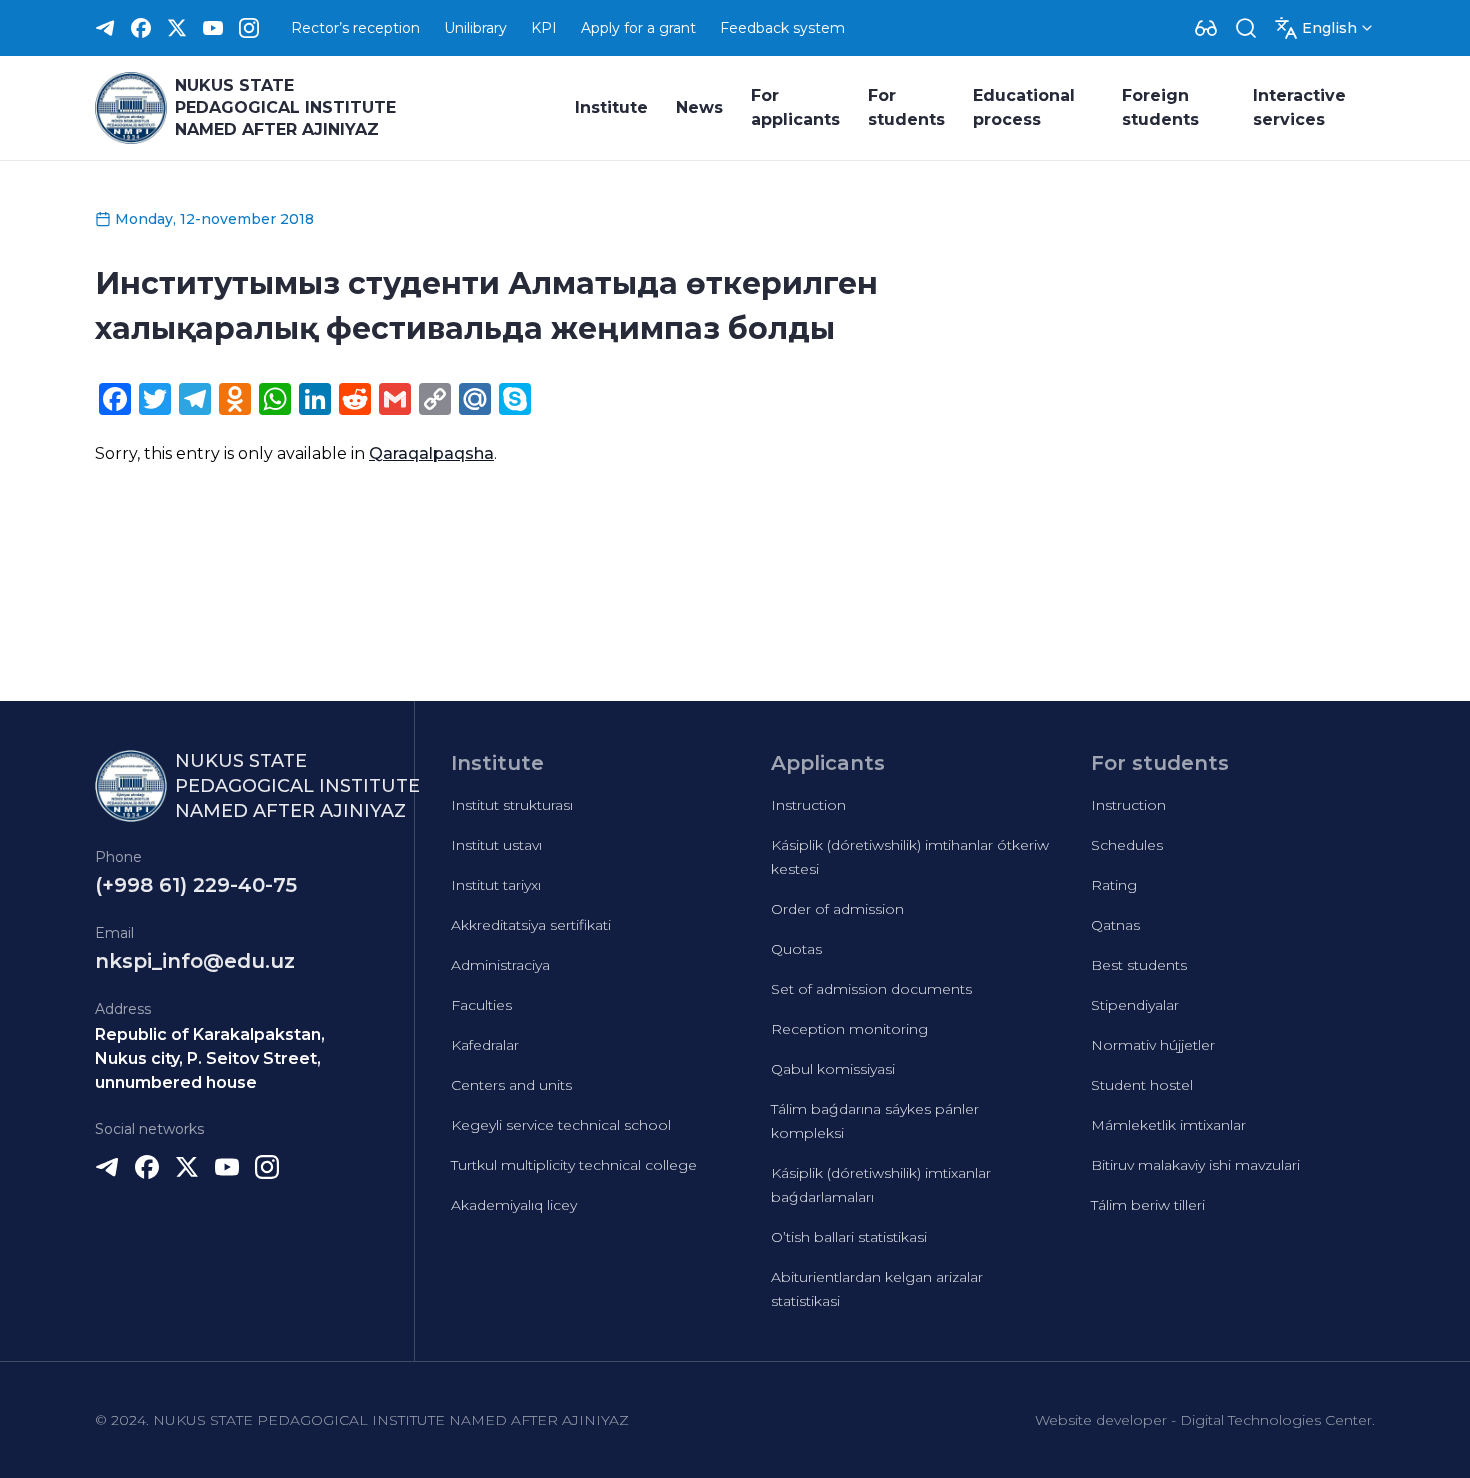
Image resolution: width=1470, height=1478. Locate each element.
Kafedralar (485, 1045)
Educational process (1024, 107)
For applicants (795, 107)
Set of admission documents (871, 989)
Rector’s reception (355, 28)
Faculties (481, 1005)
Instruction (808, 805)
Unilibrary (475, 28)
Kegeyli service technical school (561, 1125)
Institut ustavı (496, 845)
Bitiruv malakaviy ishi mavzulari (1195, 1165)
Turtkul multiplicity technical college (574, 1165)
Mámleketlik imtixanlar (1168, 1125)
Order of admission (837, 909)
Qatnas (1115, 925)
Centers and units (511, 1085)
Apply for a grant (638, 28)
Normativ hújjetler (1153, 1045)
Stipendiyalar (1135, 1005)
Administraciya (500, 965)
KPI (544, 28)
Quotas (796, 949)
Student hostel (1142, 1085)
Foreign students (1160, 107)
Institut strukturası (512, 805)
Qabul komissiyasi (833, 1069)
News (699, 107)
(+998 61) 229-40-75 (196, 885)
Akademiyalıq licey (514, 1205)
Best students (1139, 965)
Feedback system (782, 28)
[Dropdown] (1206, 28)
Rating (1114, 885)
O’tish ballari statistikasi (849, 1237)
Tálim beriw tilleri (1148, 1205)
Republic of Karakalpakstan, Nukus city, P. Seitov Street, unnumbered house (210, 1058)
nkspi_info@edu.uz (195, 961)
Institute (611, 107)
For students (906, 107)
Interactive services (1299, 107)
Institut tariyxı (496, 885)
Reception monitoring (849, 1029)
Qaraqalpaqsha (431, 453)
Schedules (1127, 845)
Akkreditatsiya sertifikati (531, 925)
